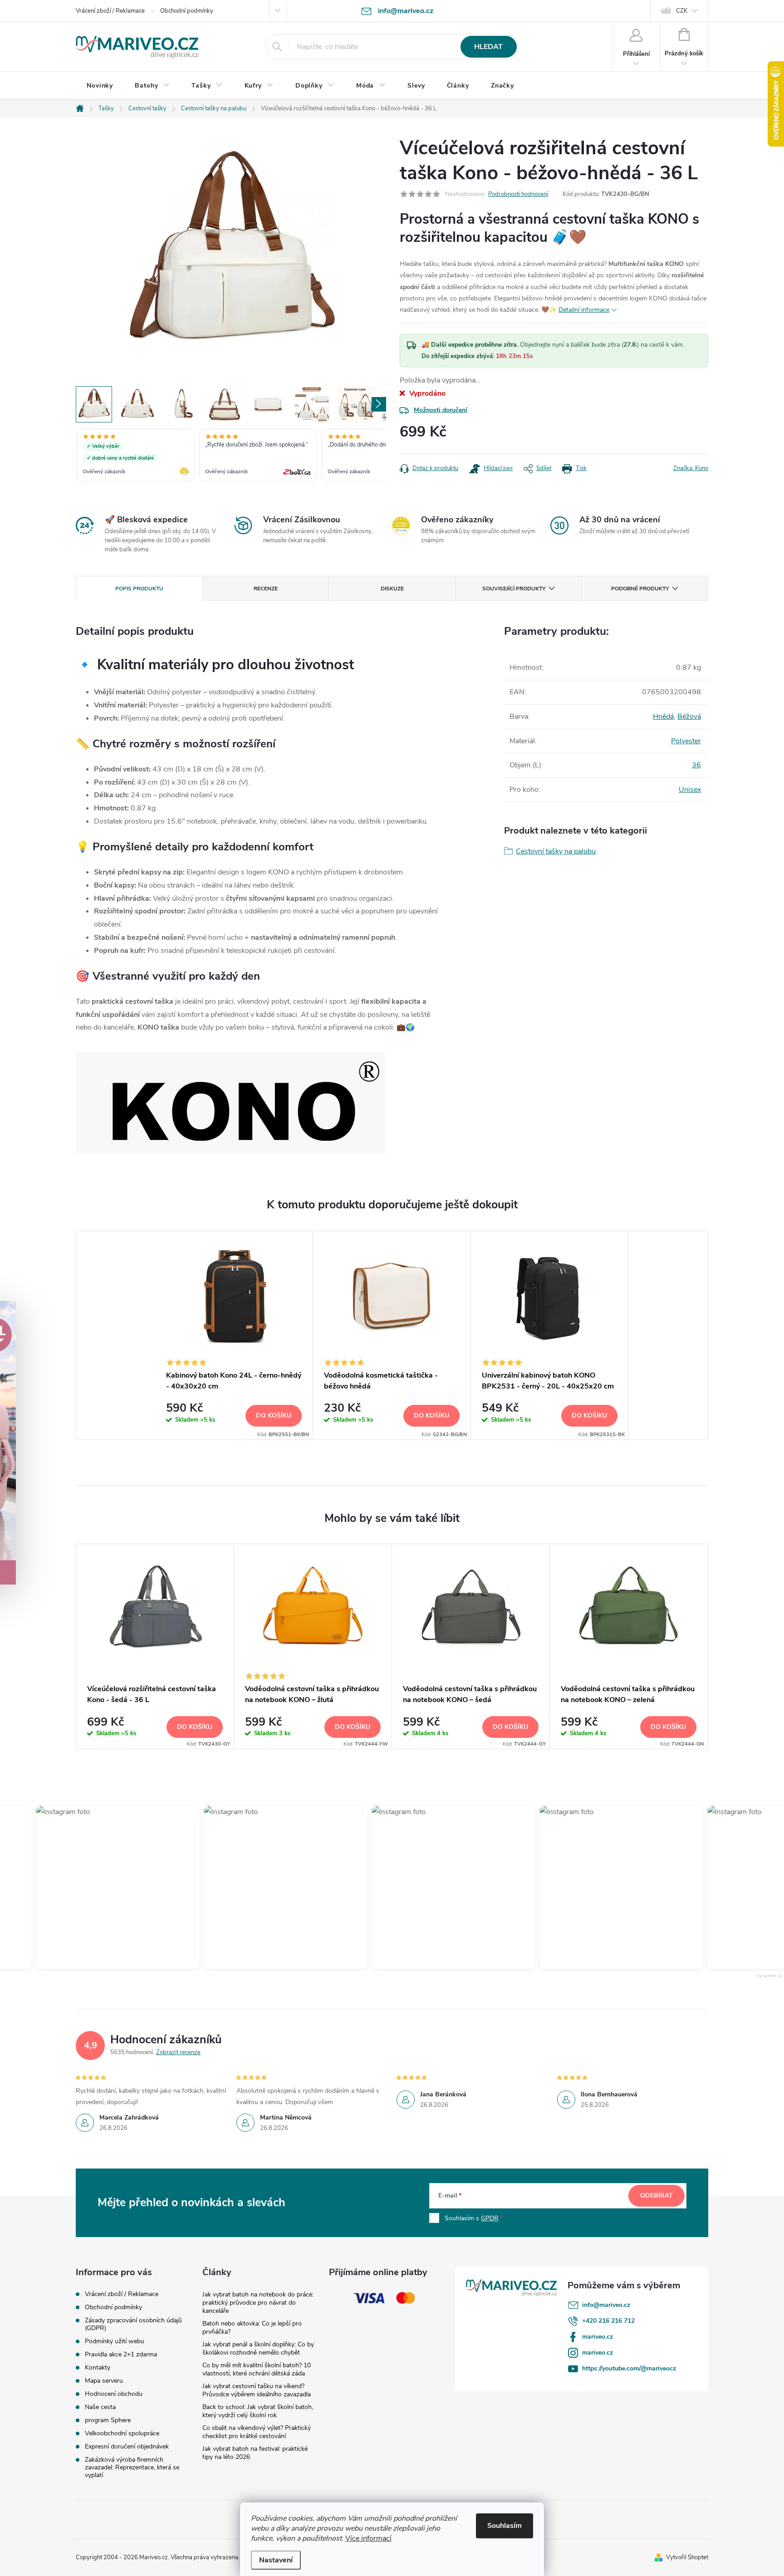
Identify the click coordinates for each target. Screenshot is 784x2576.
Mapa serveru (104, 2381)
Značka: (691, 468)
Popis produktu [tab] (139, 589)
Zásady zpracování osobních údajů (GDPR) (133, 2324)
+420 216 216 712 (608, 2321)
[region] (231, 456)
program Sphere (108, 2420)
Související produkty (514, 589)
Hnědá (663, 716)
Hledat (488, 47)
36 (696, 765)
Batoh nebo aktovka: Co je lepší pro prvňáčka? (252, 2328)
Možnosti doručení (441, 410)
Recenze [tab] (266, 589)
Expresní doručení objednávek (127, 2446)
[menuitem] (100, 86)
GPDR (490, 2218)
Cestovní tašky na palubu (556, 851)
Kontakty (98, 2367)
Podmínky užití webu (115, 2341)
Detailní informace (584, 310)
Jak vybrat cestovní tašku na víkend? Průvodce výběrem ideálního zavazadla (257, 2390)
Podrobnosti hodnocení (518, 194)
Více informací (368, 2538)
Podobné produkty (640, 589)
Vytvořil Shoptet (687, 2557)
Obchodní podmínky (187, 11)
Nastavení (276, 2560)
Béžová (689, 716)
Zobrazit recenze (178, 2052)
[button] (92, 1887)
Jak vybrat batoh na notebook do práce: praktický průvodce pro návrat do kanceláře (258, 2303)
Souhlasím (505, 2526)
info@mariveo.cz (606, 2305)
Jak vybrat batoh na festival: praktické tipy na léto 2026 (255, 2453)
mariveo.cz (598, 2337)
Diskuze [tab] (392, 589)
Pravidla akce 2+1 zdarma (121, 2354)
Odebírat (657, 2196)
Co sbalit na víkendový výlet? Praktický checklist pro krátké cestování (257, 2432)
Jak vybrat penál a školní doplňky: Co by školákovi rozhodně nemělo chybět (258, 2348)
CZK (682, 11)
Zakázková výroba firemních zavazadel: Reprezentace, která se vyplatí (132, 2467)
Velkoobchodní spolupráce (122, 2433)
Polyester (686, 741)
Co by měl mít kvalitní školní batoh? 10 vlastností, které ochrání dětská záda (257, 2369)
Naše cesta (100, 2407)
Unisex (690, 790)
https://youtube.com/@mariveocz (629, 2368)
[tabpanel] (234, 1335)
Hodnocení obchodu (114, 2394)
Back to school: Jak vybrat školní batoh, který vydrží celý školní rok (258, 2411)
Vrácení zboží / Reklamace (110, 11)
